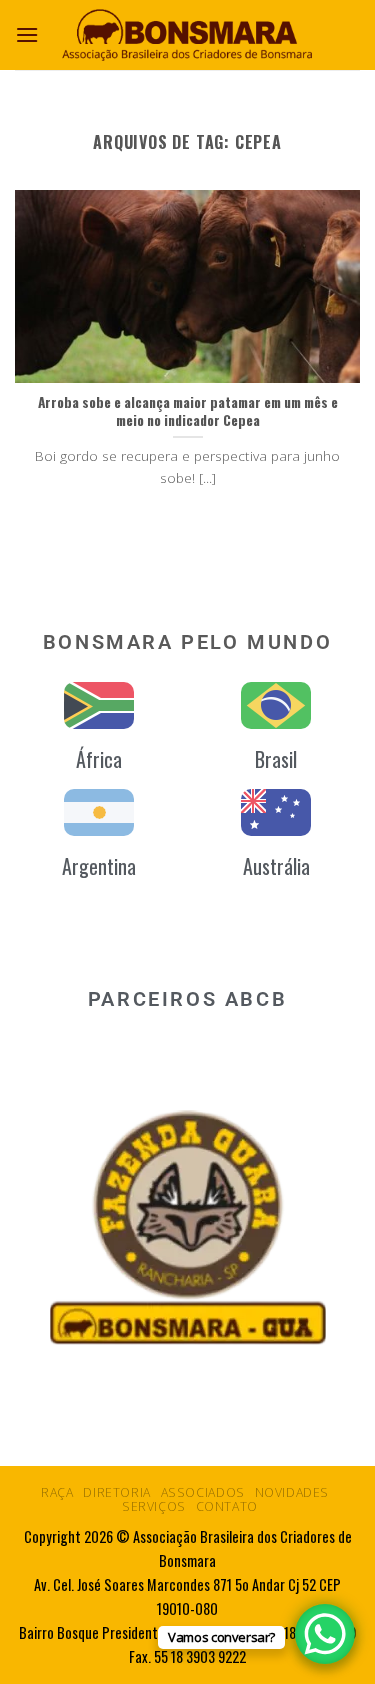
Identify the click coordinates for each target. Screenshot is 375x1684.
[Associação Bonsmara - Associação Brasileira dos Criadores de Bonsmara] (188, 34)
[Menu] (27, 34)
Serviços (154, 1506)
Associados (203, 1492)
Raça (57, 1492)
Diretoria (117, 1492)
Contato (227, 1506)
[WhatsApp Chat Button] (325, 1634)
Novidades (292, 1492)
